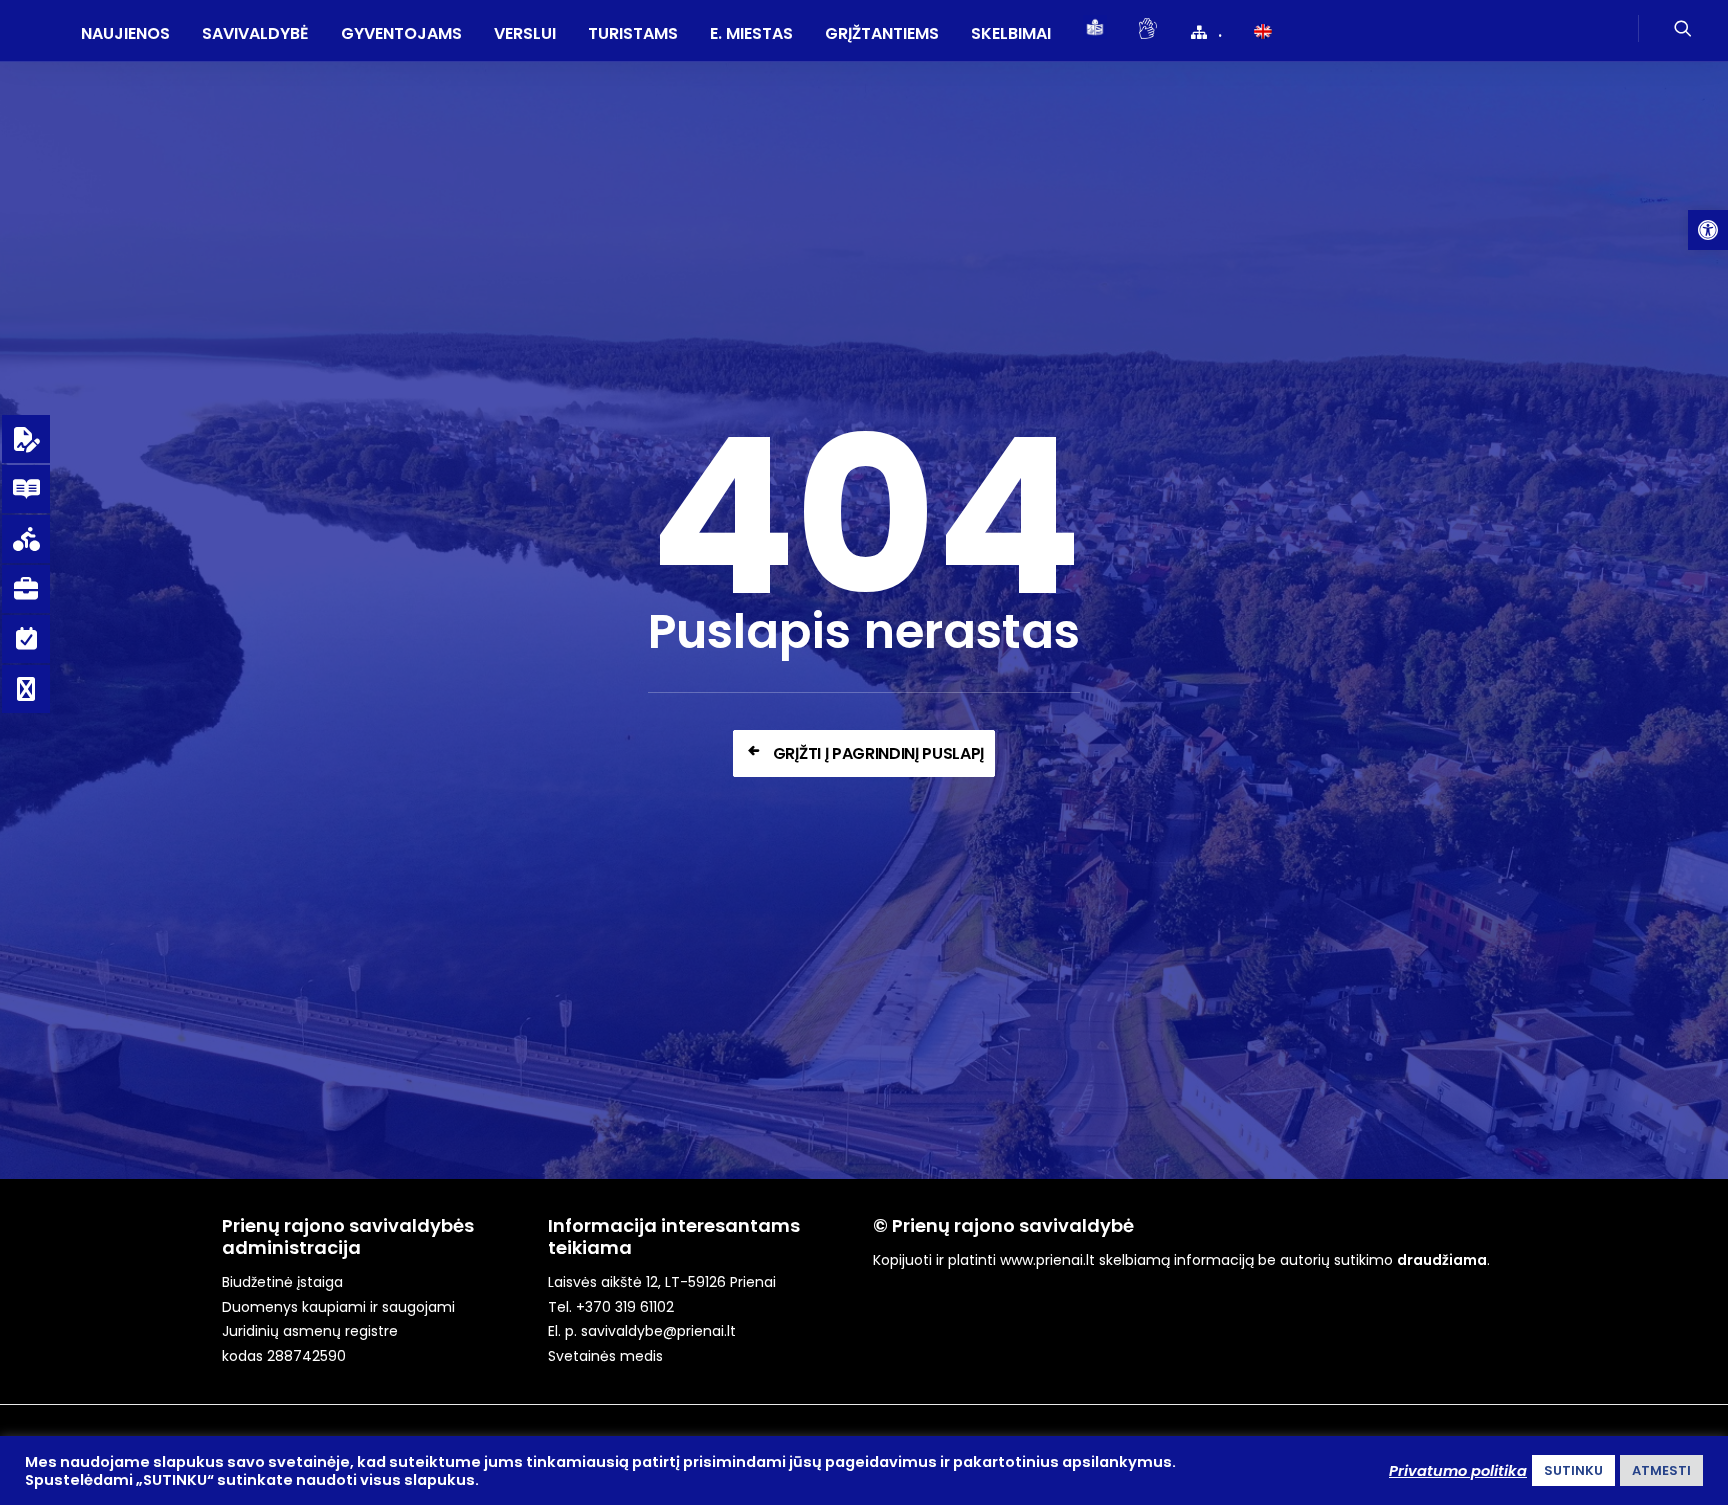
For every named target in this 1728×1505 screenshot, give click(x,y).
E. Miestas (751, 34)
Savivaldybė (255, 34)
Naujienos (125, 34)
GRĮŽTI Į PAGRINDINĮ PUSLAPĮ (878, 753)
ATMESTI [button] (1661, 1470)
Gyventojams (401, 34)
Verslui (525, 34)
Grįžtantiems (882, 34)
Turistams (633, 34)
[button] (1708, 230)
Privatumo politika (1458, 1471)
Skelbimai (1011, 34)
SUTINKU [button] (1573, 1470)
